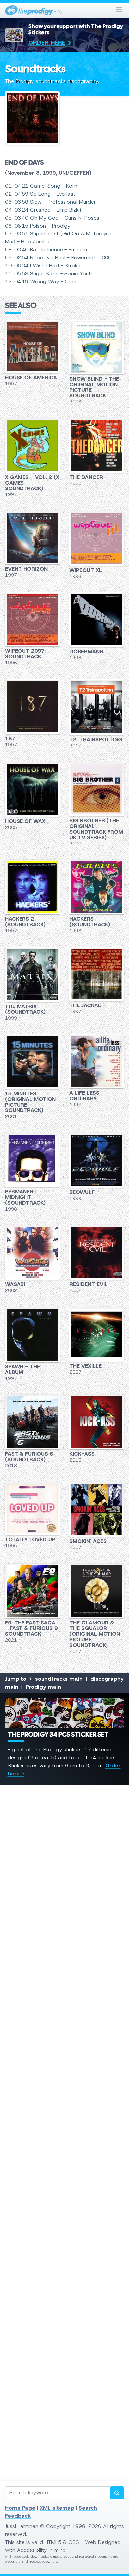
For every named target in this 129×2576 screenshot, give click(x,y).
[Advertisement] (64, 2066)
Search (88, 2508)
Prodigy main (43, 1687)
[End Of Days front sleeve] (64, 121)
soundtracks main (59, 1679)
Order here (47, 43)
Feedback (18, 2516)
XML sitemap (57, 2508)
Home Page (20, 2508)
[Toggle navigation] (119, 10)
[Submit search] (117, 2493)
